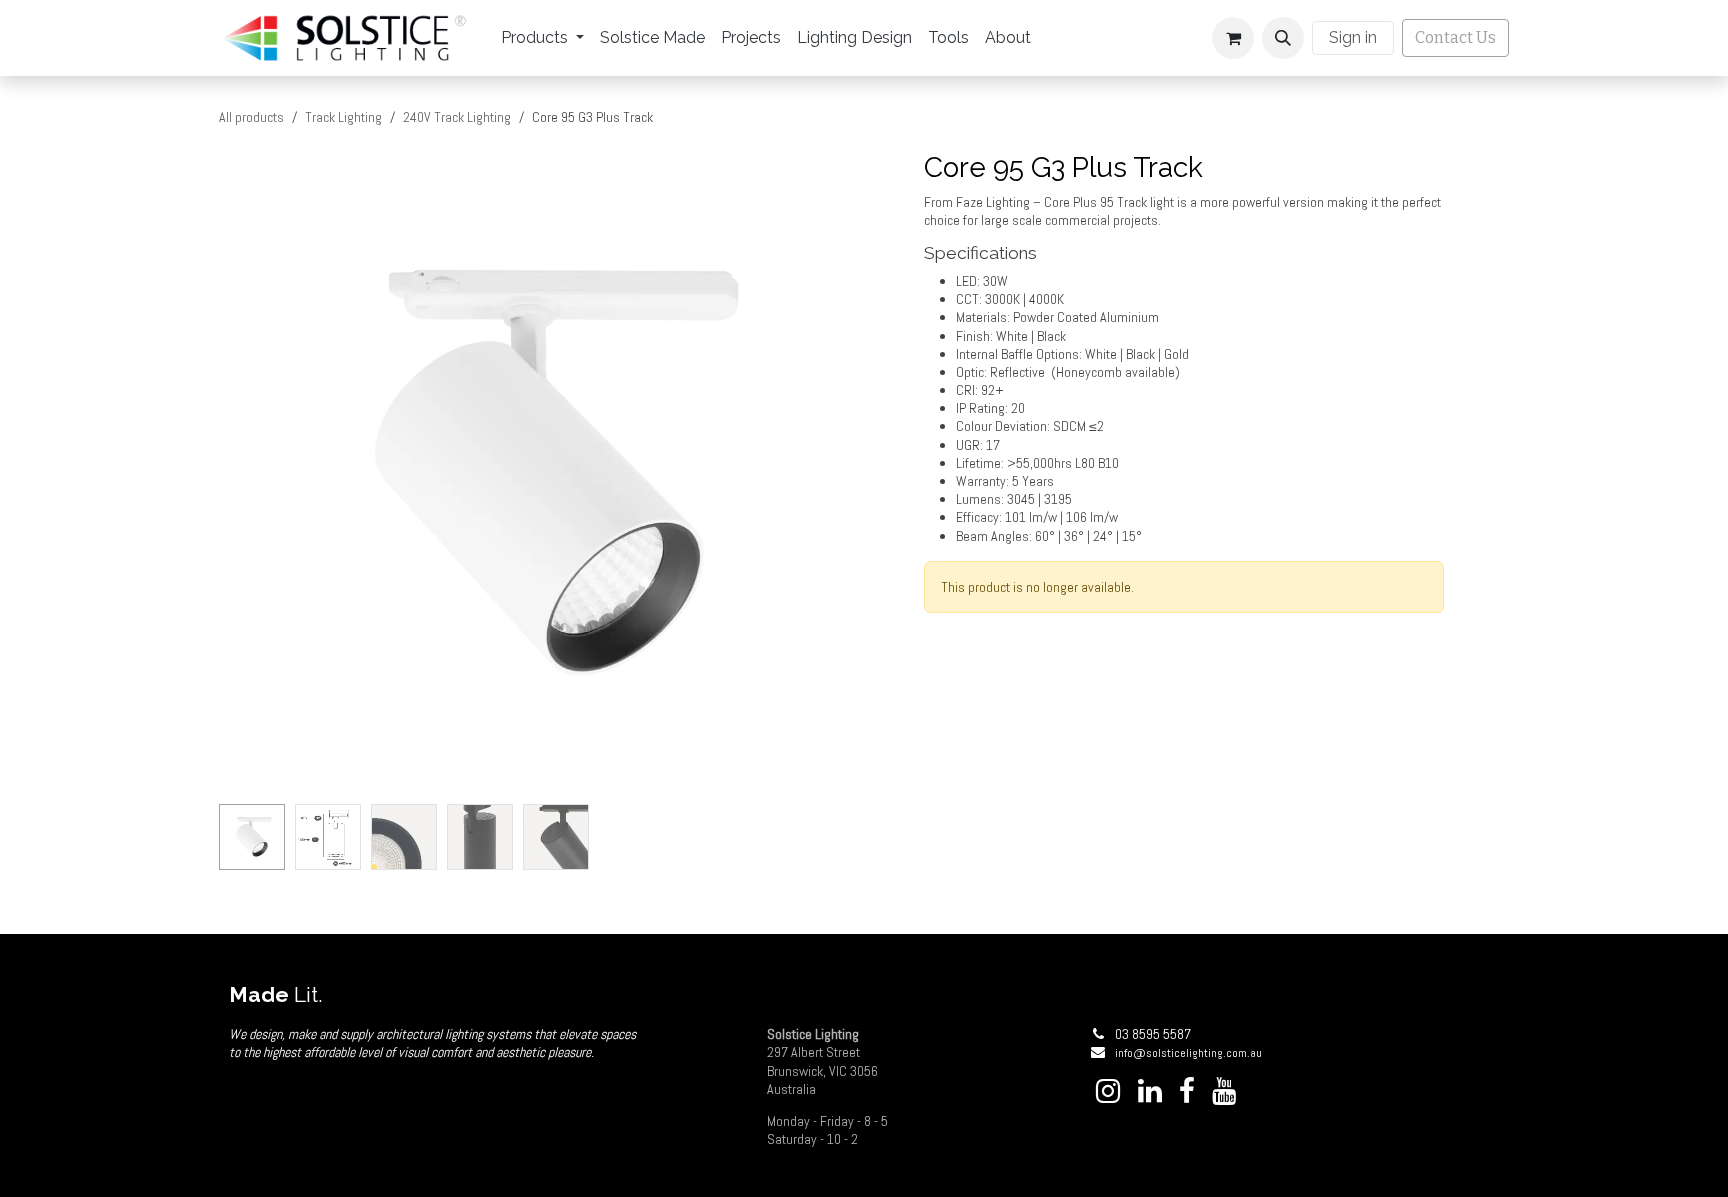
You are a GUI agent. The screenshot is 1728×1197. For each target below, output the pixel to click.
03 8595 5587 (1153, 1034)
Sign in (1353, 37)
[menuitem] (542, 38)
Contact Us (1455, 37)
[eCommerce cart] (1233, 38)
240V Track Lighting (457, 117)
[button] (1283, 38)
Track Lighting (343, 117)
